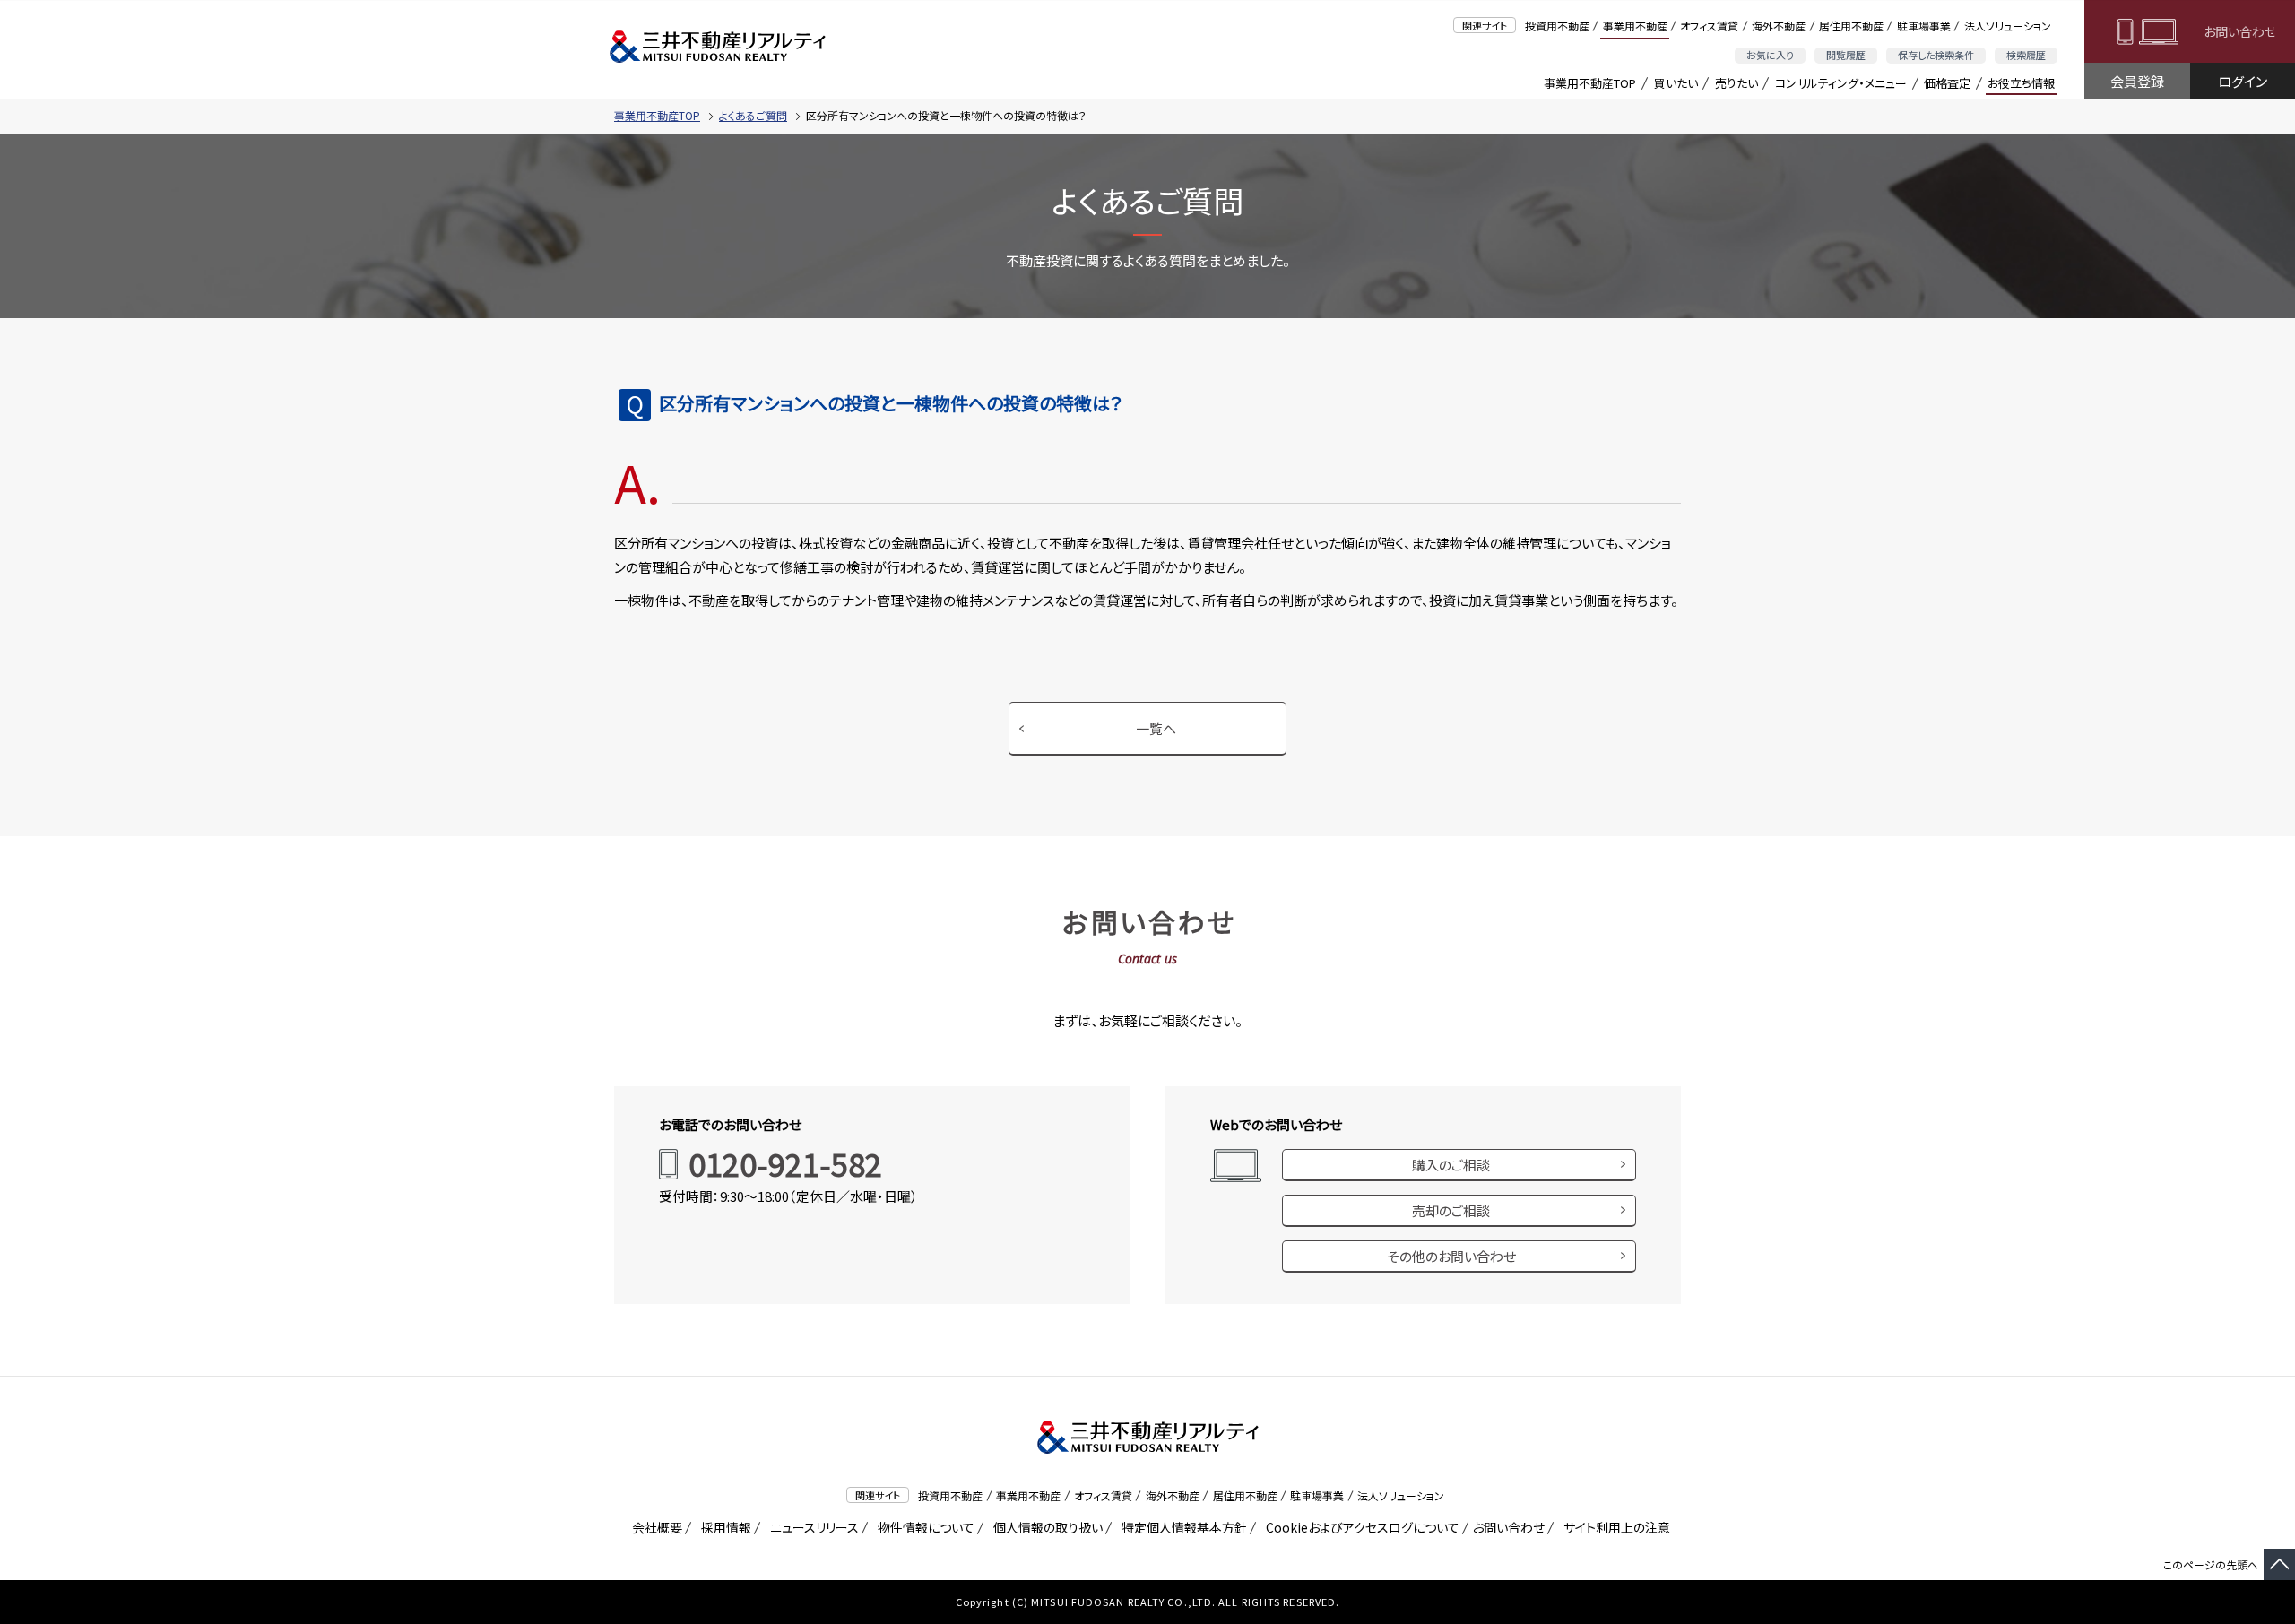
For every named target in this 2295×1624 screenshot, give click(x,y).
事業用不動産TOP (1590, 83)
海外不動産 (1779, 26)
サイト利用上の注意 (1614, 1527)
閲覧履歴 (1846, 55)
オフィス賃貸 (1709, 26)
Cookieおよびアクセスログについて (1360, 1527)
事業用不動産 (1635, 26)
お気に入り (1770, 55)
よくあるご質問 (753, 115)
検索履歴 (2026, 55)
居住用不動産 (1851, 26)
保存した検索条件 (1936, 55)
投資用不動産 (1557, 26)
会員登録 (2137, 81)
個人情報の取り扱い (1045, 1527)
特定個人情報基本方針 (1181, 1527)
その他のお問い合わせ (1451, 1256)
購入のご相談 (1451, 1165)
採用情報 (723, 1527)
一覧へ (1156, 728)
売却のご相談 (1451, 1210)
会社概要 (654, 1527)
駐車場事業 (1924, 26)
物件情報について (923, 1527)
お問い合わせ (2240, 31)
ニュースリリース (811, 1527)
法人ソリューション (2008, 26)
